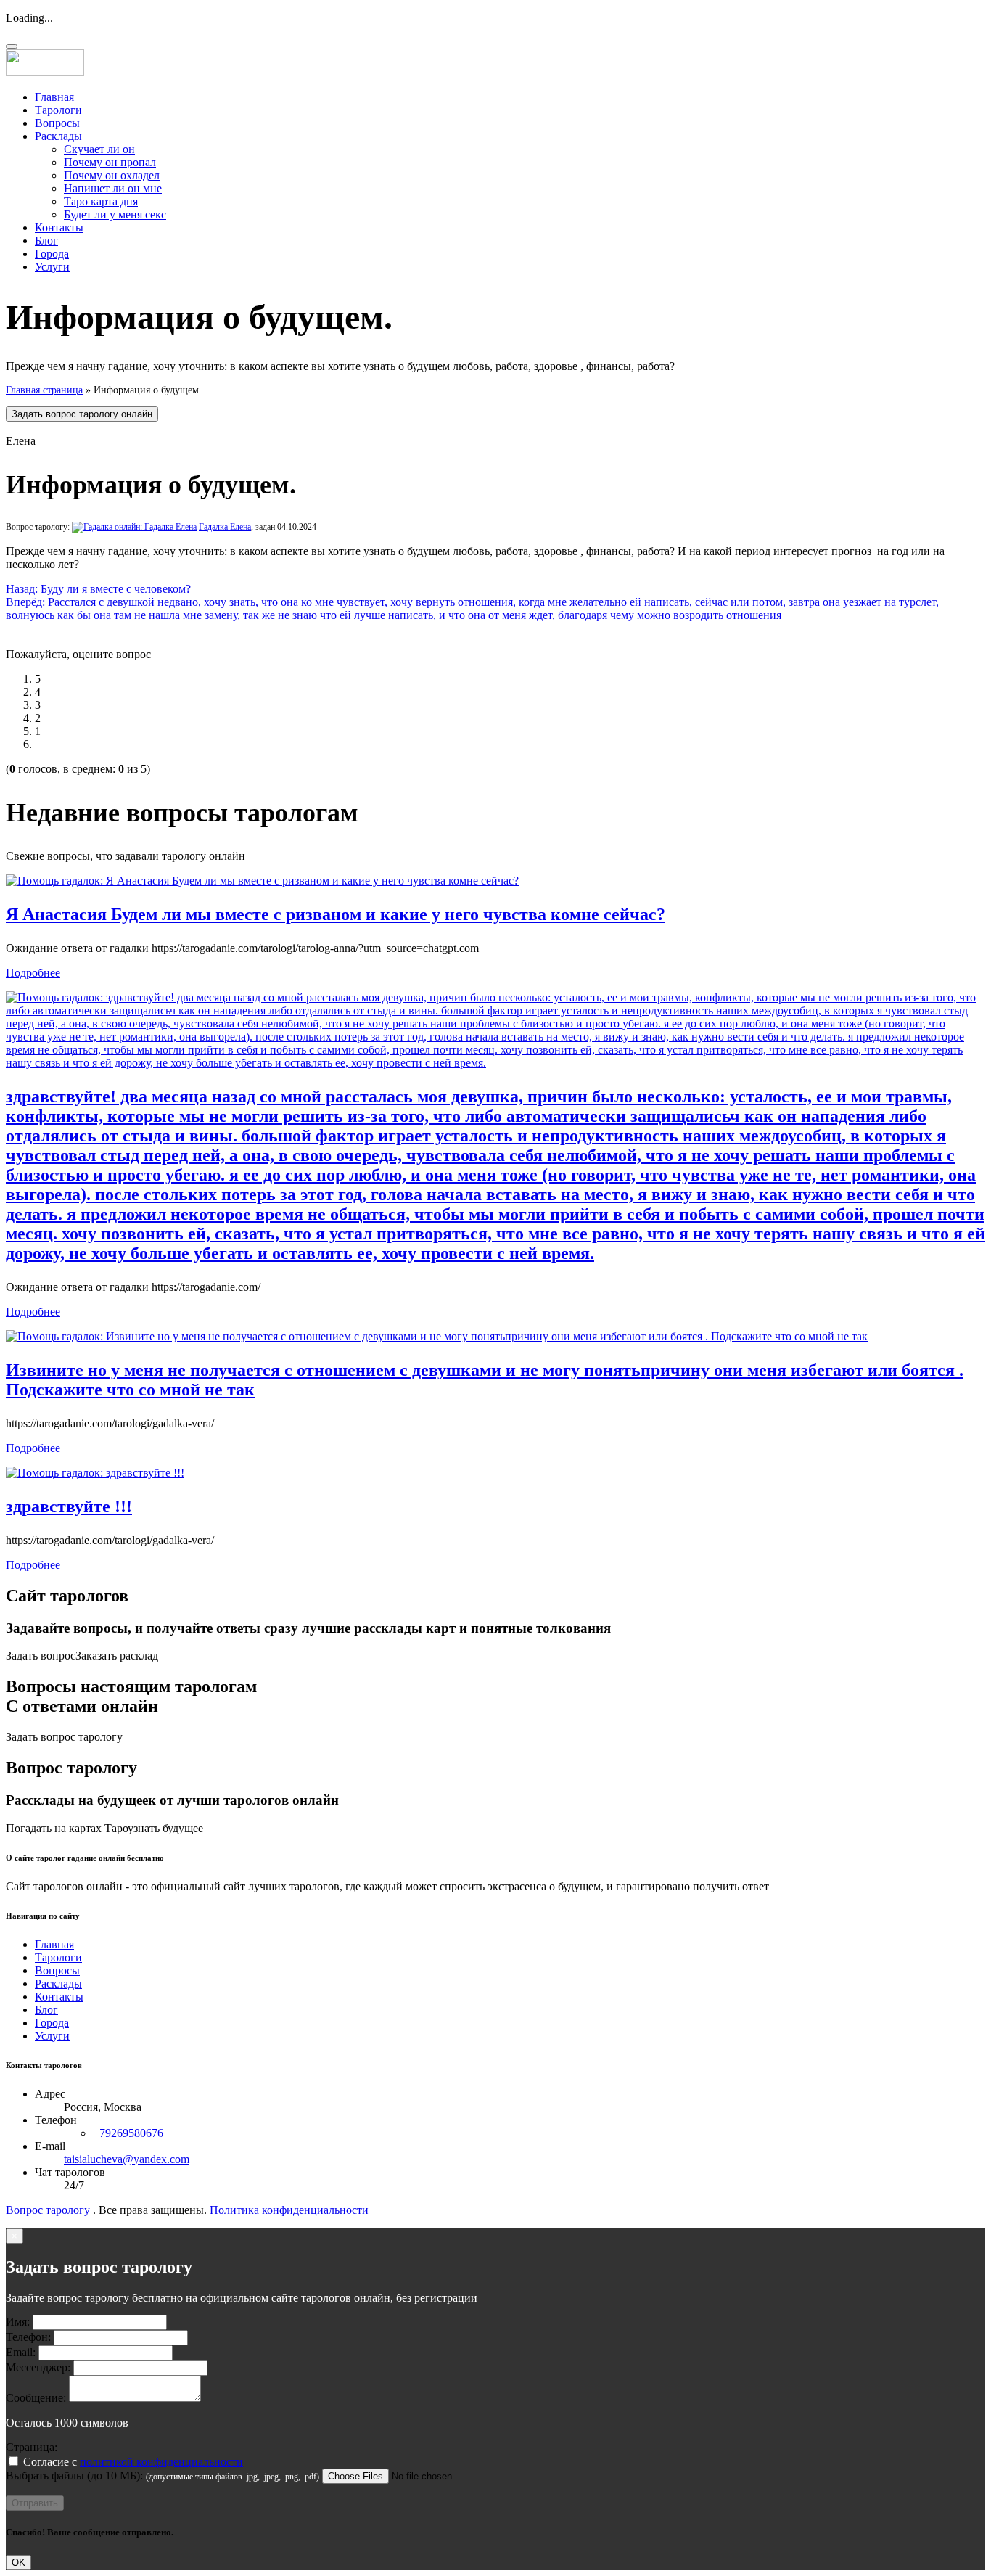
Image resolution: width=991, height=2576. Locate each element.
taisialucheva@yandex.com (127, 2159)
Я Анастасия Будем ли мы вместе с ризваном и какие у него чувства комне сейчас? (336, 914)
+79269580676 (128, 2133)
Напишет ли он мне (113, 188)
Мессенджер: (38, 2367)
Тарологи (58, 110)
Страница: (32, 2447)
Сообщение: (36, 2398)
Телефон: (28, 2337)
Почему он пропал (110, 162)
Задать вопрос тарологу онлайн (82, 414)
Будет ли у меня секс (115, 214)
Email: (21, 2352)
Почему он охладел (112, 175)
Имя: (18, 2322)
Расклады (58, 136)
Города (52, 254)
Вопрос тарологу (48, 2210)
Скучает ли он (99, 149)
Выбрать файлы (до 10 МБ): (74, 2475)
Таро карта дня (101, 201)
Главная (54, 97)
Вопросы (57, 123)
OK (18, 2563)
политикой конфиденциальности (161, 2462)
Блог (46, 241)
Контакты (59, 227)
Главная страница (44, 390)
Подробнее (33, 973)
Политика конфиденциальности (289, 2210)
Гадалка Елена (225, 527)
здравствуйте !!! (69, 1506)
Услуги (52, 267)
